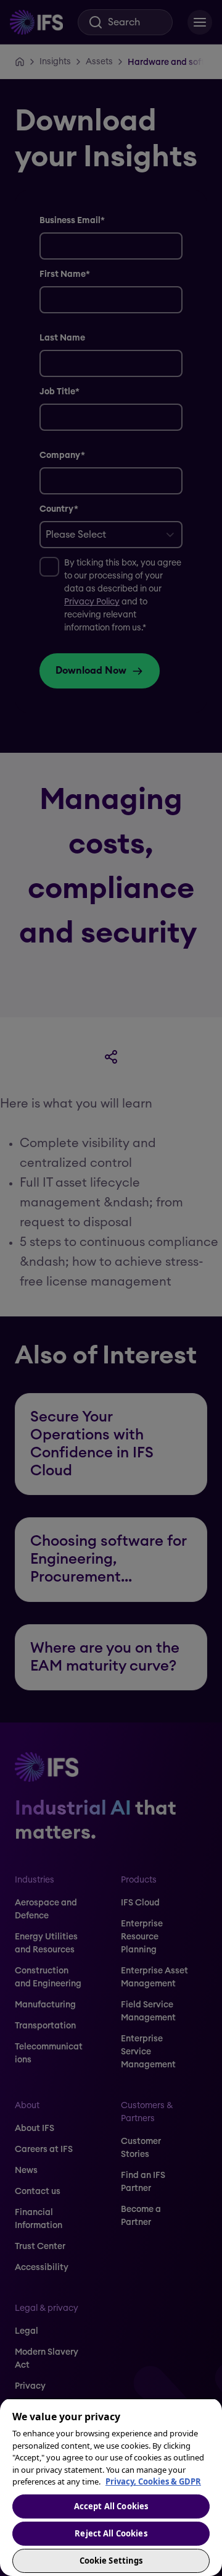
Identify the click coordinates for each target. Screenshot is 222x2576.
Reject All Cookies (111, 2533)
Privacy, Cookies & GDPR (153, 2481)
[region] (111, 2487)
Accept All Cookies (111, 2506)
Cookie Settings (111, 2561)
